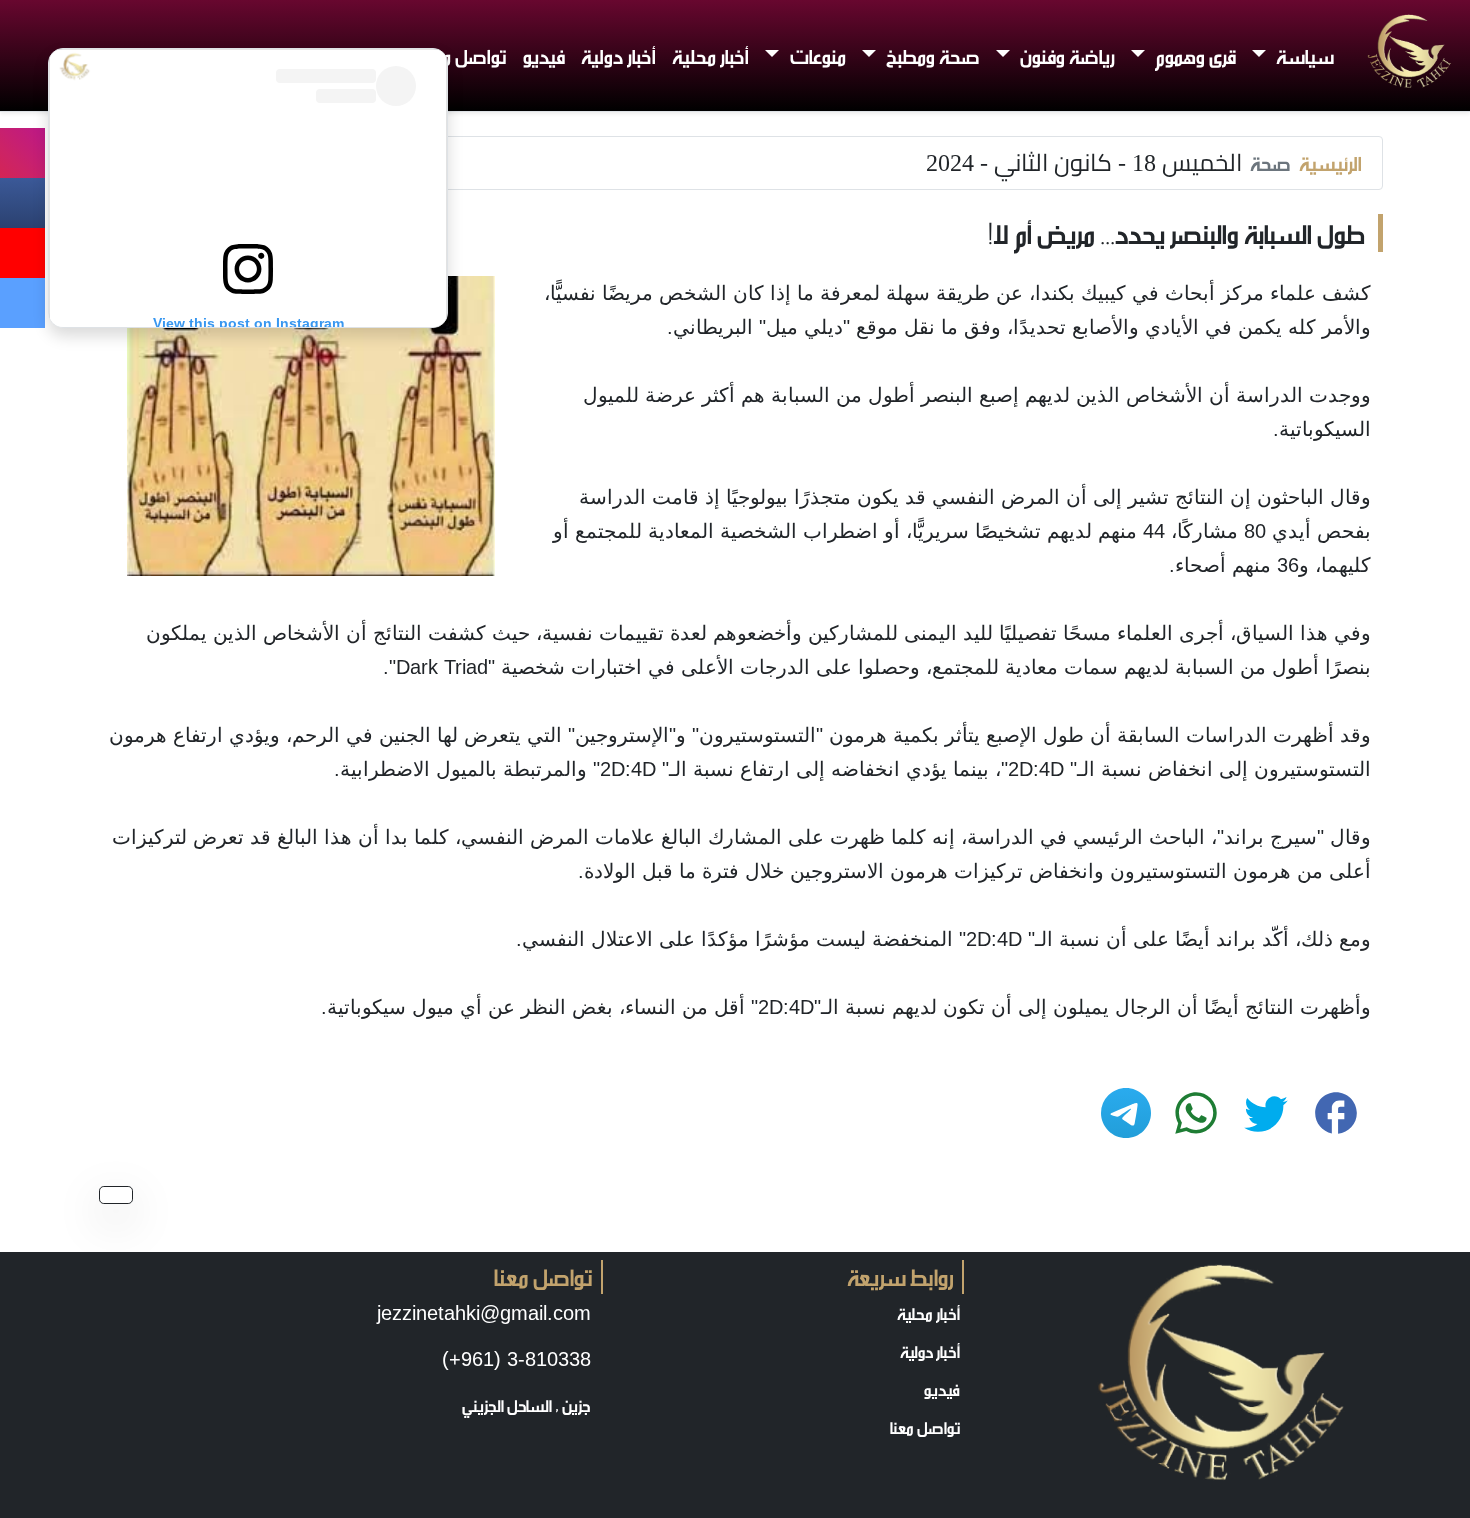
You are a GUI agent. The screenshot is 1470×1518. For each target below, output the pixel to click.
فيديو (544, 55)
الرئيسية (1330, 163)
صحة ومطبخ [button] (931, 55)
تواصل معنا (464, 55)
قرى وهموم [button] (1193, 55)
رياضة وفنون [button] (1065, 55)
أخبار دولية (618, 55)
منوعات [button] (816, 55)
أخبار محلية (710, 55)
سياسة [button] (1303, 55)
